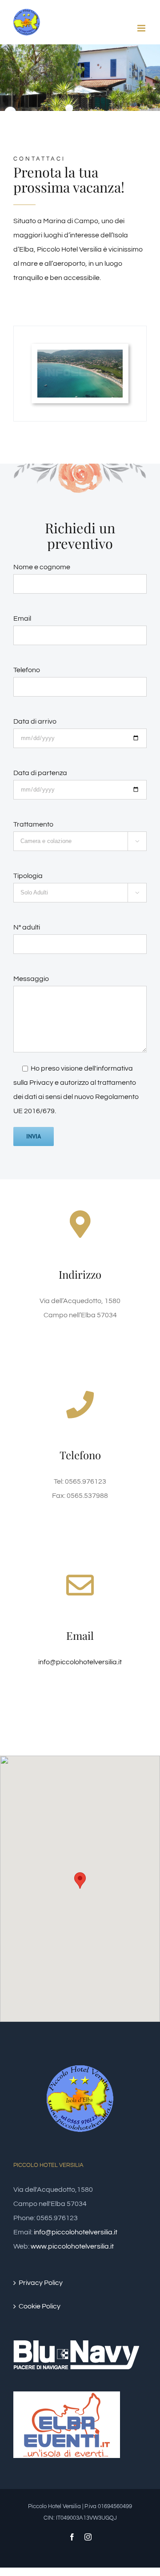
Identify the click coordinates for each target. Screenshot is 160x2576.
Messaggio (31, 979)
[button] (80, 1881)
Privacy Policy (41, 2283)
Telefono (27, 670)
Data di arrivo (35, 721)
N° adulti (27, 927)
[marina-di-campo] (80, 357)
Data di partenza (40, 773)
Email (22, 618)
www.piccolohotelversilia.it (72, 2246)
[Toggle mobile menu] (142, 28)
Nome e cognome (42, 567)
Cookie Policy (40, 2306)
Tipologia (28, 876)
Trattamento (33, 824)
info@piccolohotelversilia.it (80, 1662)
